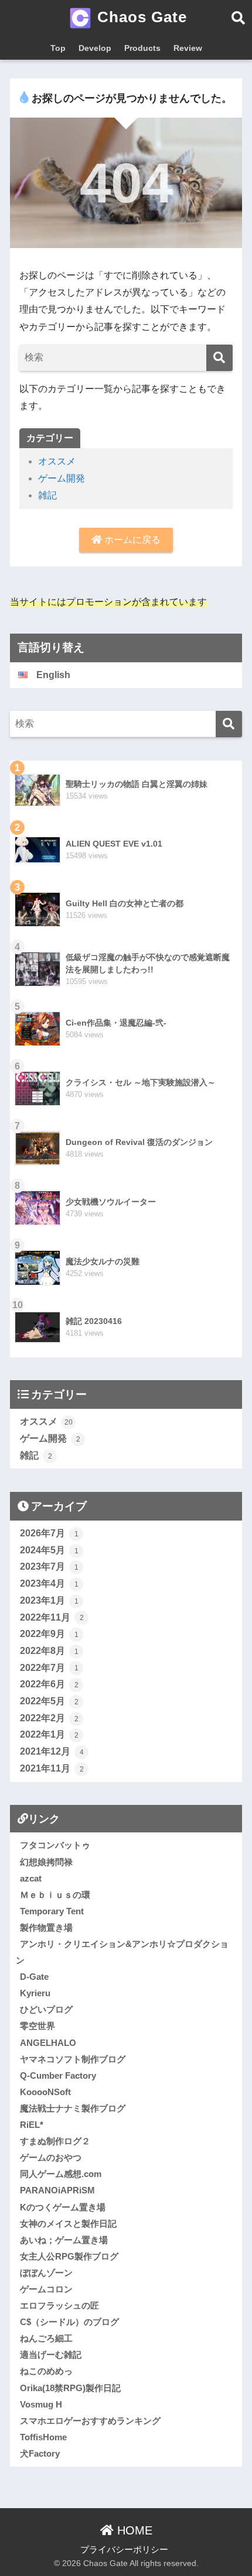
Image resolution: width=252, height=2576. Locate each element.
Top (58, 48)
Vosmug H (41, 2404)
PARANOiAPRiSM (57, 2190)
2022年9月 (49, 1634)
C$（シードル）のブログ (69, 2322)
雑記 (47, 495)
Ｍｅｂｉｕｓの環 (55, 1895)
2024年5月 (49, 1550)
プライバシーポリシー (124, 2550)
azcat (31, 1878)
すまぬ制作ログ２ (55, 2141)
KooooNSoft (45, 2092)
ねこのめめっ (46, 2371)
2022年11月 (52, 1617)
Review (188, 48)
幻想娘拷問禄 (46, 1862)
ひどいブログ (46, 2009)
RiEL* (32, 2125)
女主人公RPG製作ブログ (69, 2256)
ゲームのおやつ (51, 2157)
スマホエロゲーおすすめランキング (90, 2421)
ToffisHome (43, 2437)
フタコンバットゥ (55, 1845)
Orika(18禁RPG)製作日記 (70, 2388)
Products (142, 48)
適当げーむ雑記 (51, 2355)
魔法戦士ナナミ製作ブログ (73, 2108)
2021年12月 (52, 1751)
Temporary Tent (52, 1911)
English (53, 675)
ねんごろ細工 (46, 2338)
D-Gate (34, 1977)
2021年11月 (52, 1768)
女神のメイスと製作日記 (68, 2224)
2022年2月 (49, 1718)
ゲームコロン (46, 2289)
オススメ (57, 461)
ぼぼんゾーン (46, 2273)
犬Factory (40, 2453)
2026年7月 (49, 1533)
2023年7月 (49, 1566)
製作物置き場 (46, 1927)
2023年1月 (49, 1600)
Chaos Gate (140, 17)
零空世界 (38, 2026)
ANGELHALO (48, 2043)
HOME (133, 2530)
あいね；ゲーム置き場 (64, 2240)
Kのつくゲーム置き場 (63, 2207)
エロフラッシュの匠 (59, 2305)
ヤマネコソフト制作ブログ (73, 2059)
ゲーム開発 (62, 478)
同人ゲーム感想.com (61, 2174)
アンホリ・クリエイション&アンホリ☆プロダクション (122, 1952)
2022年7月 (49, 1668)
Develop (95, 48)
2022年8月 (49, 1651)
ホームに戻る (131, 540)
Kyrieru (35, 1993)
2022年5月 (49, 1701)
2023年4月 (49, 1583)
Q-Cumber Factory (58, 2075)
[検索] (219, 358)
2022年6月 (49, 1684)
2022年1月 (49, 1734)
